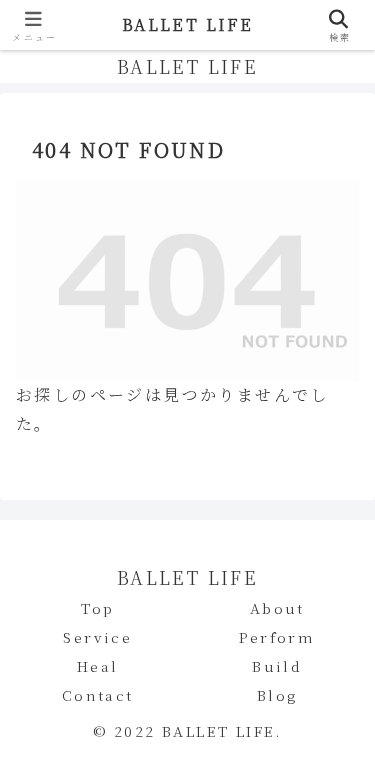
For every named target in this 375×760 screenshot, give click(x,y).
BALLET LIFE (187, 24)
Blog (277, 695)
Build (277, 666)
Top (97, 608)
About (277, 608)
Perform (277, 637)
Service (97, 637)
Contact (98, 695)
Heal (98, 666)
